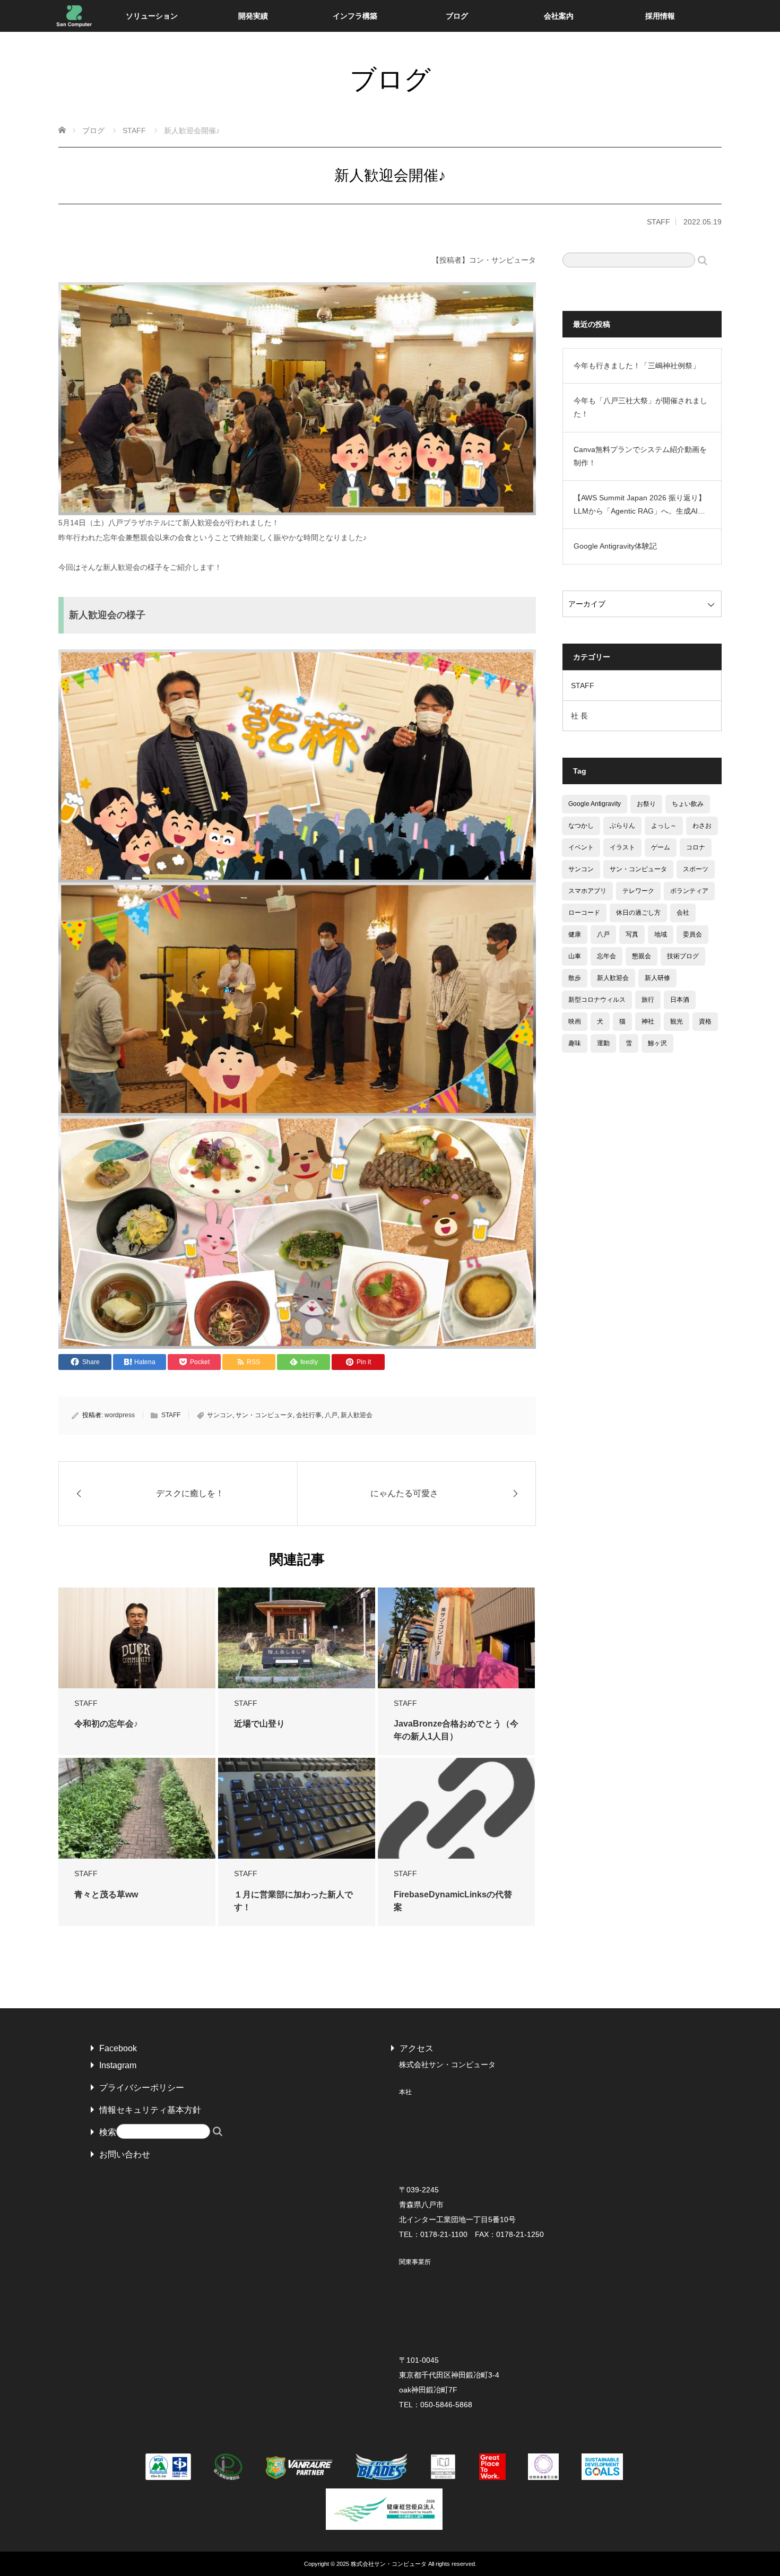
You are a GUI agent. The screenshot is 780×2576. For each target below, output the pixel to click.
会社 (683, 913)
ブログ (457, 16)
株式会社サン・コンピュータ (389, 2564)
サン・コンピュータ (264, 1415)
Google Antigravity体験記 (615, 546)
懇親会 (642, 956)
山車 (575, 956)
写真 (632, 934)
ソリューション (152, 16)
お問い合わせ (125, 2154)
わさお (702, 826)
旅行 (648, 1000)
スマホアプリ (587, 891)
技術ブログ (683, 956)
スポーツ (696, 869)
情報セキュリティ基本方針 (150, 2110)
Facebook (118, 2048)
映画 (575, 1021)
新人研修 (657, 978)
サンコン (220, 1415)
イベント (581, 847)
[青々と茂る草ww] (137, 1809)
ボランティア (689, 891)
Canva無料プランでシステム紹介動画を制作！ (640, 456)
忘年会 (606, 956)
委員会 (692, 934)
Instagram (118, 2065)
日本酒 (680, 1000)
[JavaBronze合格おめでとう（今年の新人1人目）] (456, 1638)
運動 (603, 1043)
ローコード (584, 913)
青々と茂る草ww (106, 1894)
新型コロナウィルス (597, 1000)
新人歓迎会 (357, 1415)
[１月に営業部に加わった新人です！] (297, 1809)
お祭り (646, 804)
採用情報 (660, 16)
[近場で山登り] (297, 1638)
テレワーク (638, 891)
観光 (677, 1021)
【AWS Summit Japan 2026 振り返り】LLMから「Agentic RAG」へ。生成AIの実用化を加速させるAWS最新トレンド (640, 506)
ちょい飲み (688, 804)
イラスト (622, 847)
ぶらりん (622, 826)
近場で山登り (259, 1724)
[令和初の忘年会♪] (137, 1638)
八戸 (331, 1415)
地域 (661, 934)
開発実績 (253, 16)
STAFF (658, 222)
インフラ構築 (355, 16)
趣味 (575, 1043)
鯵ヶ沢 (657, 1043)
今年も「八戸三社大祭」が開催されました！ (640, 407)
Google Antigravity (595, 804)
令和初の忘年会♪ (106, 1724)
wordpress (120, 1415)
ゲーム (661, 847)
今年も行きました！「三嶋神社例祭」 (637, 366)
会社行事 (309, 1415)
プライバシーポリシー (142, 2088)
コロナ (696, 847)
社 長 (579, 716)
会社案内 (559, 16)
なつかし (581, 826)
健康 (575, 934)
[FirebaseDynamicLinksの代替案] (456, 1819)
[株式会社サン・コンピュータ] (74, 16)
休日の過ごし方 (638, 913)
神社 (648, 1021)
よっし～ (664, 826)
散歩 (575, 978)
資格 (705, 1021)
